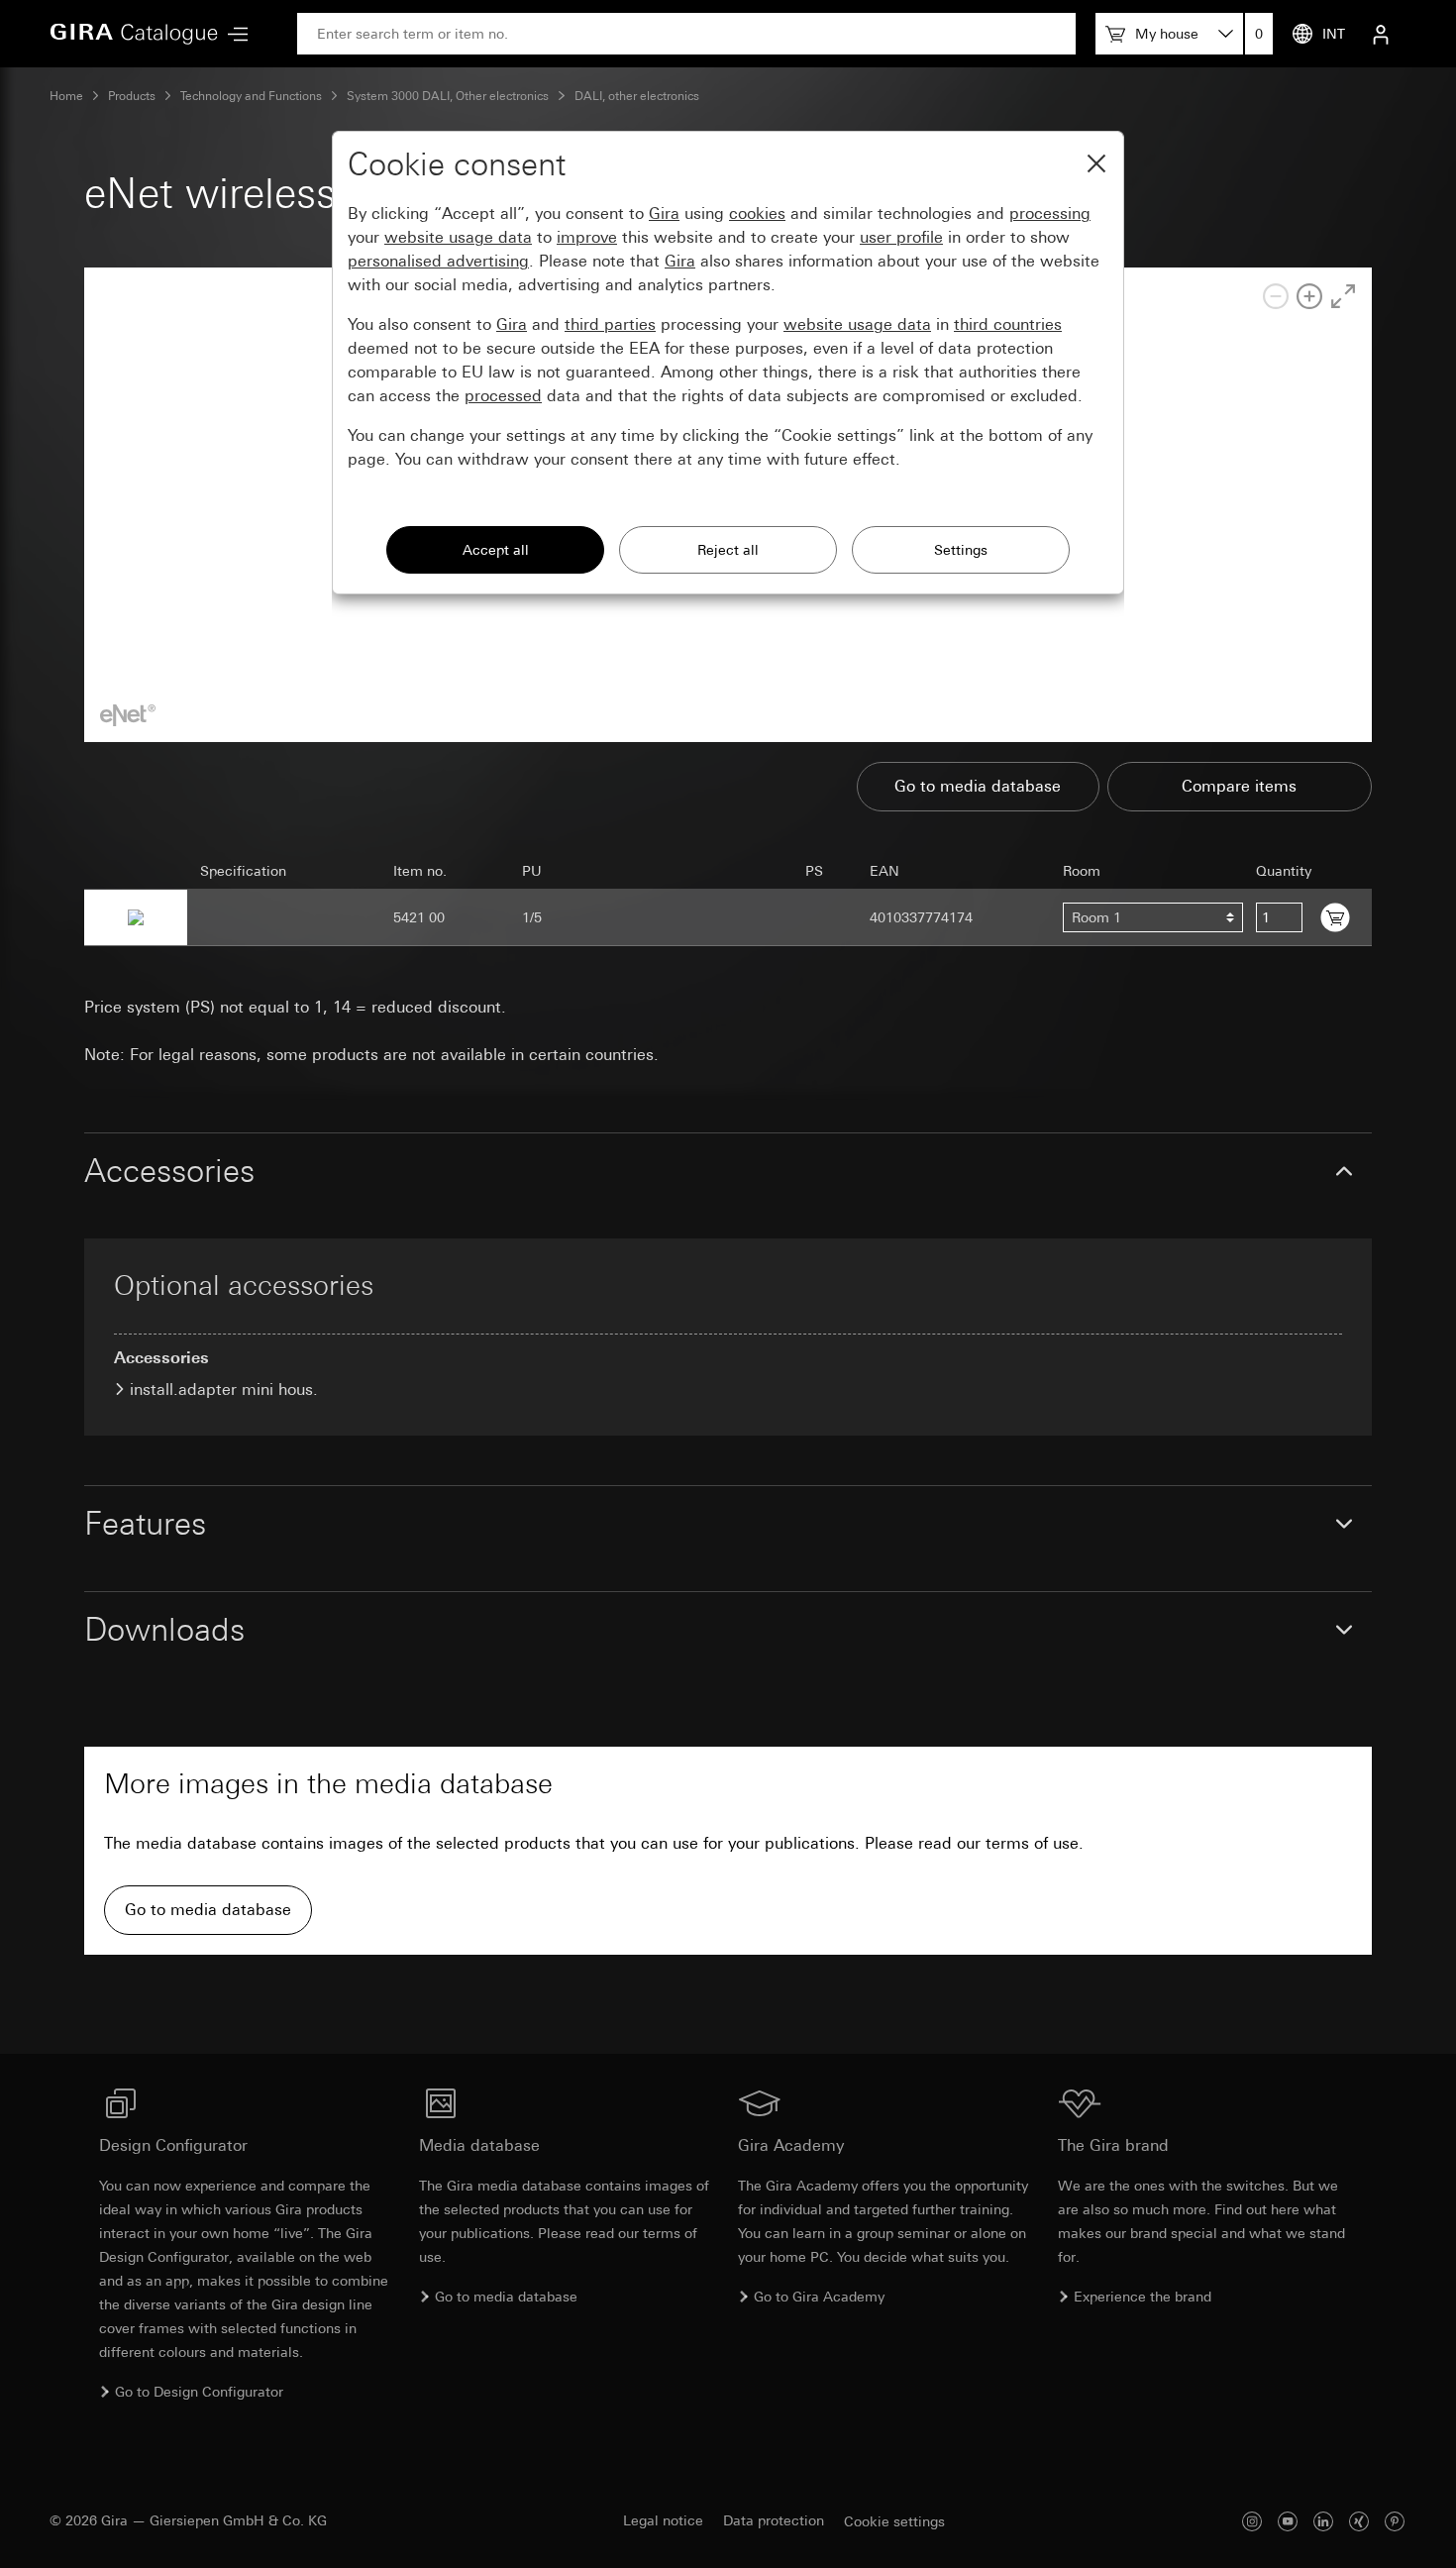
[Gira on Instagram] (1252, 2521)
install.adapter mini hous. (224, 1390)
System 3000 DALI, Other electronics (448, 96)
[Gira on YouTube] (1288, 2521)
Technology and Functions (251, 96)
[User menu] (1381, 34)
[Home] (134, 34)
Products (132, 96)
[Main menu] (233, 34)
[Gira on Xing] (1359, 2521)
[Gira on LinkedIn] (1323, 2521)
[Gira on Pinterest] (1395, 2521)
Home (66, 96)
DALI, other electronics (637, 96)
